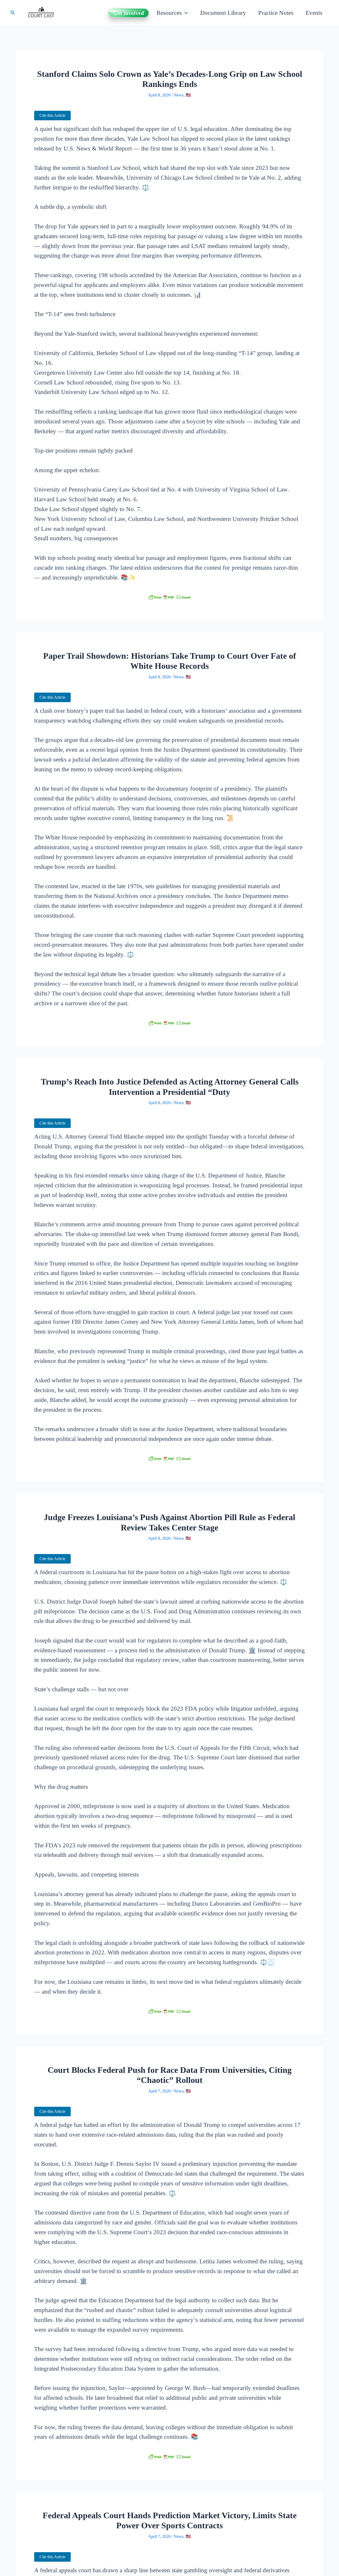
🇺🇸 (188, 95)
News (179, 95)
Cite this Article (52, 115)
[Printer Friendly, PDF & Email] (169, 597)
